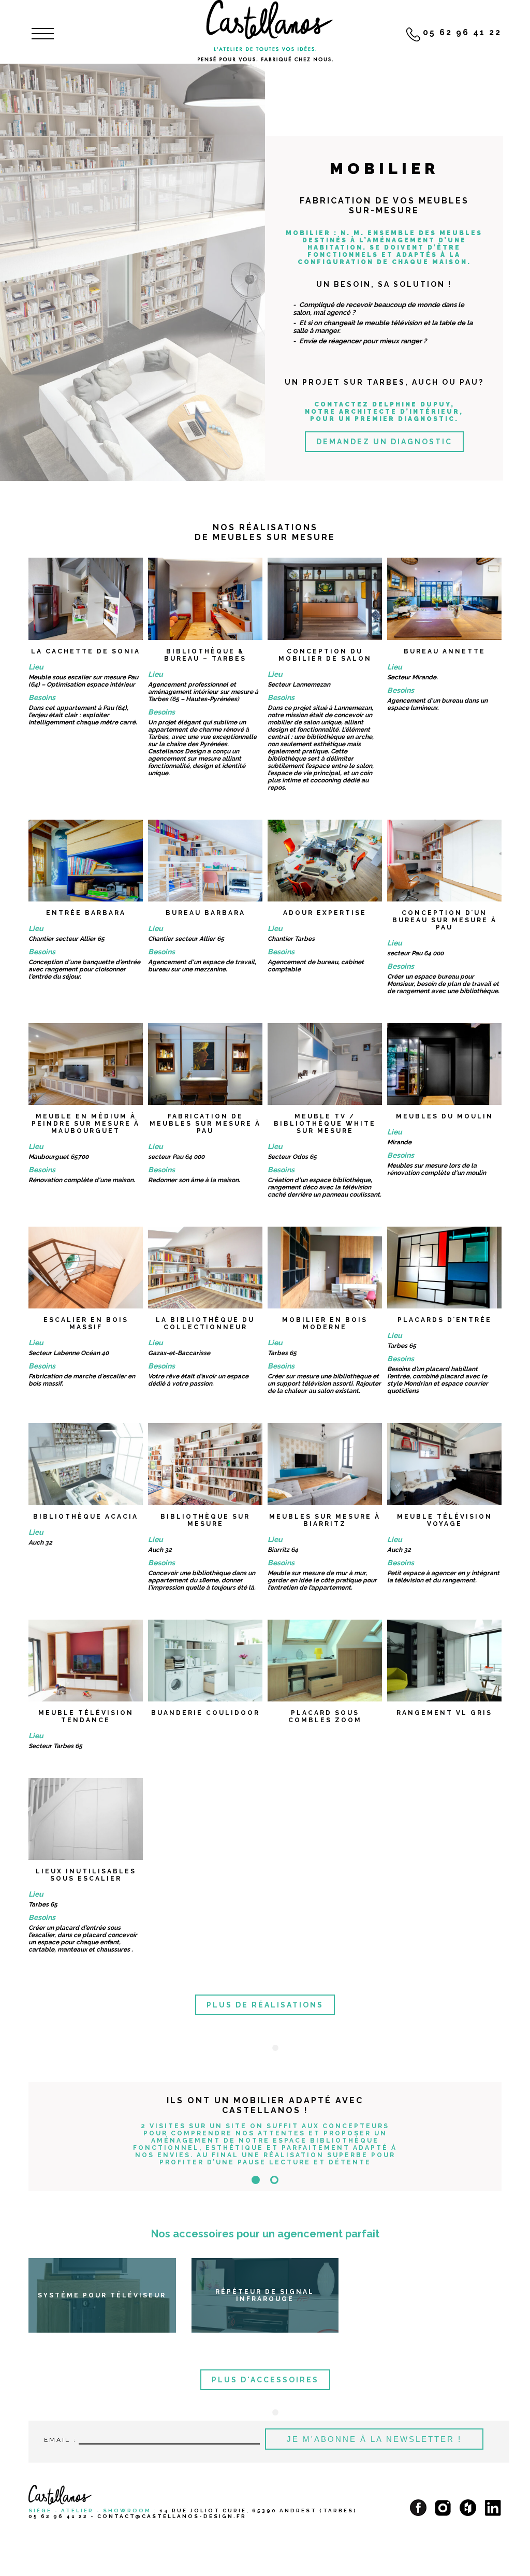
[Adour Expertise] (325, 861)
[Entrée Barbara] (86, 861)
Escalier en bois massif (86, 1323)
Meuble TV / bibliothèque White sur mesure (325, 1124)
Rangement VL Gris (444, 1713)
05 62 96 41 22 (58, 2516)
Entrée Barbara (86, 913)
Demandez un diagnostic (384, 442)
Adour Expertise (325, 913)
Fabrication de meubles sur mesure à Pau (205, 1124)
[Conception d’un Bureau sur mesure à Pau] (444, 861)
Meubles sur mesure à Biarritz (325, 1520)
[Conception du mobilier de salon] (325, 599)
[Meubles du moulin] (444, 1064)
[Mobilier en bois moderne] (325, 1268)
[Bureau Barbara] (205, 861)
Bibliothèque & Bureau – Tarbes (205, 655)
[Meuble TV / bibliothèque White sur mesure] (325, 1064)
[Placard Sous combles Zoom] (325, 1661)
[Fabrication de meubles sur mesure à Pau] (205, 1064)
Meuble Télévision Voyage (445, 1520)
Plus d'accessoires (265, 2380)
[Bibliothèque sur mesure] (205, 1464)
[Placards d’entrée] (444, 1268)
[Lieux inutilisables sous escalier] (86, 1819)
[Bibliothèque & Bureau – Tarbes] (205, 599)
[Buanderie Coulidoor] (205, 1661)
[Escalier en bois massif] (86, 1268)
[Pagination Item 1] (256, 2180)
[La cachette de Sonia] (86, 599)
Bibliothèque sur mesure (205, 1520)
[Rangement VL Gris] (444, 1661)
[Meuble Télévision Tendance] (86, 1661)
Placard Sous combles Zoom (325, 1716)
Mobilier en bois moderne (325, 1323)
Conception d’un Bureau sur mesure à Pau (445, 920)
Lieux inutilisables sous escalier (86, 1875)
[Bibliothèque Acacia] (86, 1464)
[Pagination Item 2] (274, 2180)
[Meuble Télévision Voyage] (444, 1464)
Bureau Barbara (205, 913)
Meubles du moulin (445, 1116)
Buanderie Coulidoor (205, 1713)
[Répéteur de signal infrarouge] (265, 2300)
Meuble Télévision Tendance (86, 1716)
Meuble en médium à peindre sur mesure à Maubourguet (86, 1124)
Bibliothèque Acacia (86, 1517)
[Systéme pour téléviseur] (102, 2300)
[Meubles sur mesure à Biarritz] (325, 1464)
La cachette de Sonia (86, 651)
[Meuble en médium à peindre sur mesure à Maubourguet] (86, 1064)
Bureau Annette (445, 651)
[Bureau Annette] (444, 599)
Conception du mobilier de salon (325, 655)
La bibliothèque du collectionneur (205, 1323)
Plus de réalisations (265, 2005)
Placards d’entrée (445, 1320)
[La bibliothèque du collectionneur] (205, 1268)
